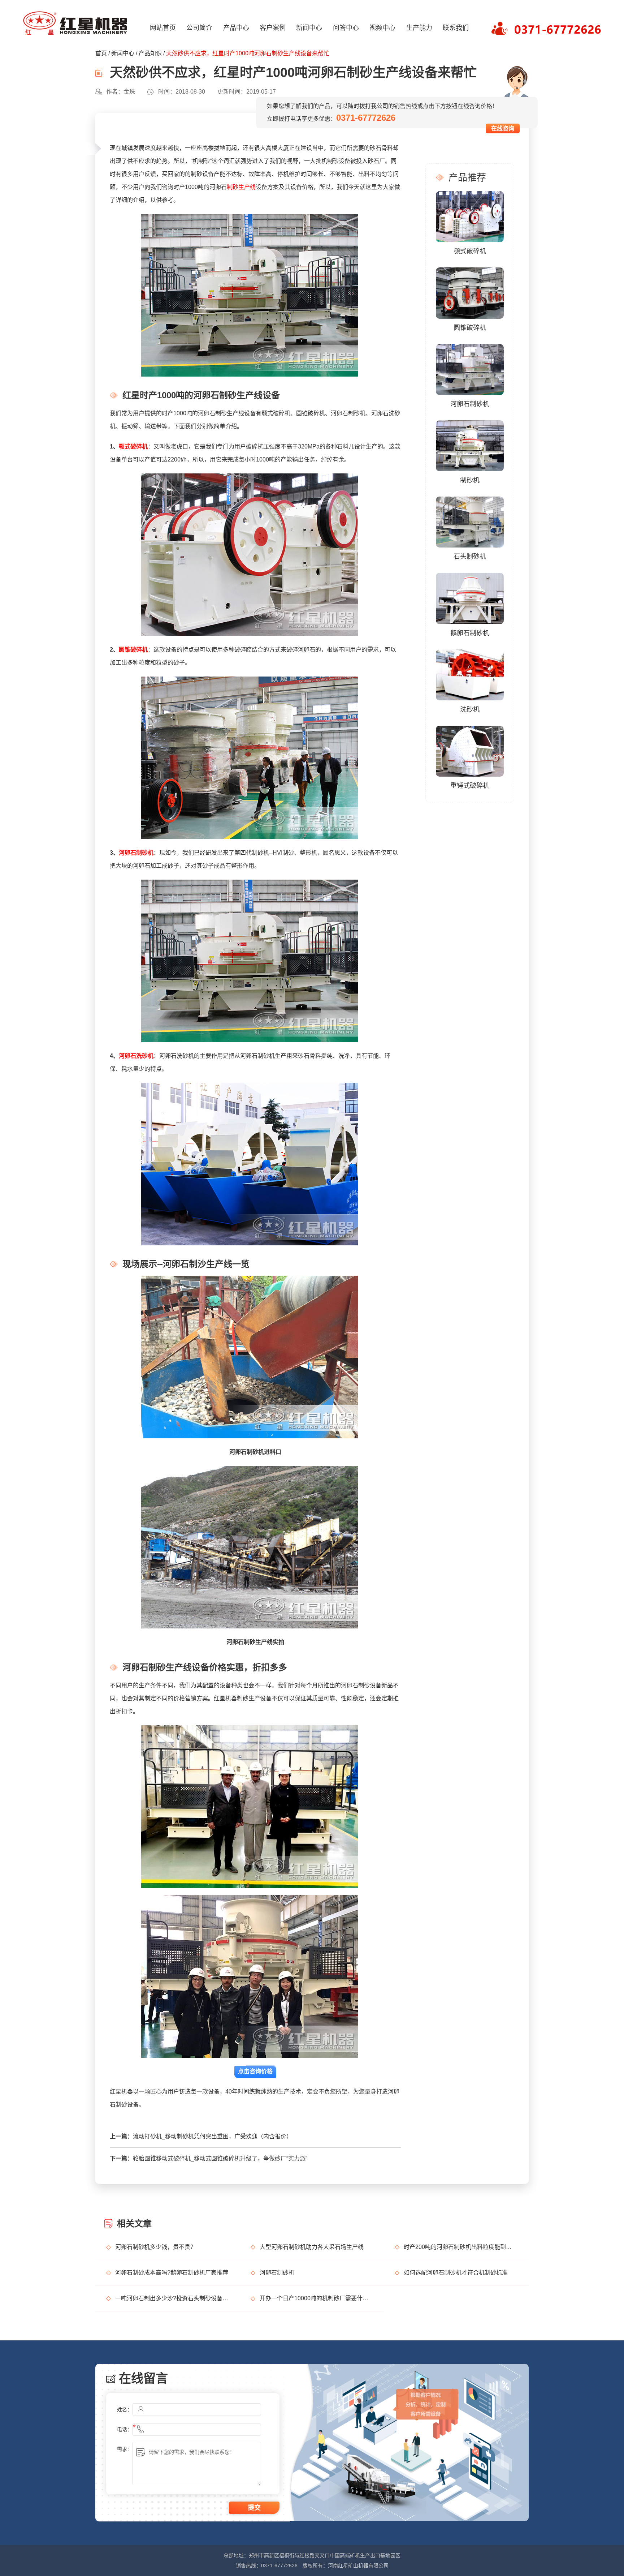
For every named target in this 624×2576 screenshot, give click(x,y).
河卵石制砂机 (136, 853)
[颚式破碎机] (470, 216)
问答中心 (346, 28)
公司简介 (199, 28)
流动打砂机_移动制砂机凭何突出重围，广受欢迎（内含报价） (213, 2136)
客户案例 (273, 28)
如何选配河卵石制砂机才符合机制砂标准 (456, 2273)
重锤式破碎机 (470, 786)
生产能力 (419, 28)
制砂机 (470, 480)
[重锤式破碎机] (470, 751)
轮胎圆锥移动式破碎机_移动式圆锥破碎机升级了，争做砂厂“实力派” (220, 2158)
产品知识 (150, 53)
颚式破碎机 (133, 446)
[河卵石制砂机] (470, 369)
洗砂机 (470, 709)
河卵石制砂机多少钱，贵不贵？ (156, 2247)
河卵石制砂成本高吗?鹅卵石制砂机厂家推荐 (172, 2273)
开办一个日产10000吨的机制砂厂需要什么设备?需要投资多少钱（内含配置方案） (317, 2298)
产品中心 (236, 28)
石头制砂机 (470, 557)
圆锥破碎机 (133, 650)
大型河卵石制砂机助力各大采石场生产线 (312, 2247)
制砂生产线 (241, 187)
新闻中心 (309, 28)
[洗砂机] (470, 674)
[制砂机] (470, 445)
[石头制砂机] (470, 521)
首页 (101, 53)
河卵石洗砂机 (136, 1056)
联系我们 (456, 28)
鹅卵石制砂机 (470, 633)
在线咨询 (503, 128)
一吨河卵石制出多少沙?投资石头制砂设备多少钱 (172, 2298)
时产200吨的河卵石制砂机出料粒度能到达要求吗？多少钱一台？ (461, 2247)
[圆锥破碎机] (470, 293)
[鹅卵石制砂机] (470, 598)
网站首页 (163, 28)
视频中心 (382, 28)
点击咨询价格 (255, 2071)
